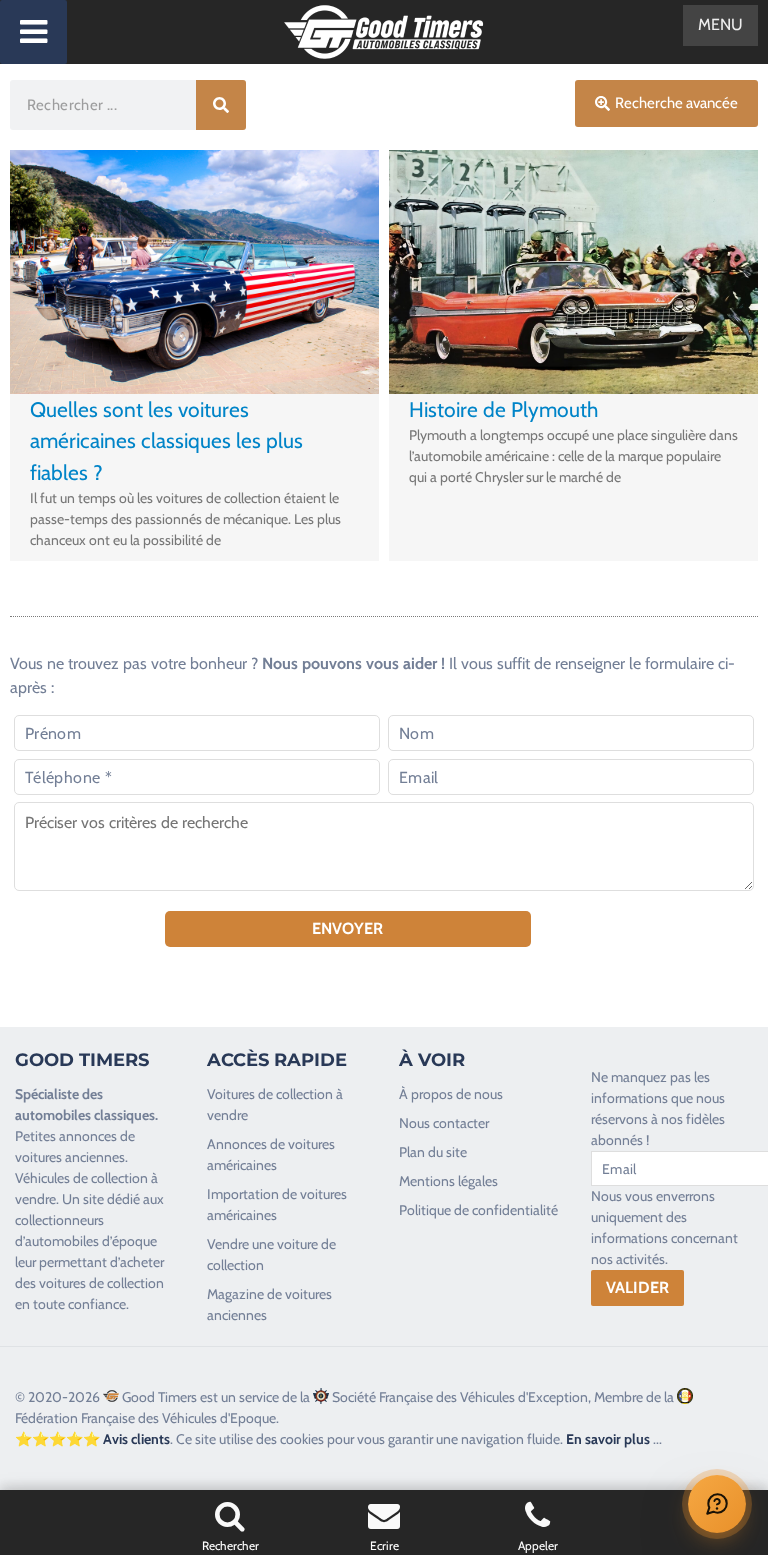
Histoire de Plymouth (503, 409)
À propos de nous (451, 1094)
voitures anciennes (70, 1157)
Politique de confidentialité (478, 1210)
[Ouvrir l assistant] (717, 1504)
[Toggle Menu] (33, 32)
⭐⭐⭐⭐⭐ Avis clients (92, 1439)
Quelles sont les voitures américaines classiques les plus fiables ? (166, 441)
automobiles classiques (85, 1115)
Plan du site (433, 1152)
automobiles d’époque (91, 1241)
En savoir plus (608, 1439)
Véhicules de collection (81, 1178)
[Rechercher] (221, 105)
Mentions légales (448, 1181)
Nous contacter (444, 1123)
